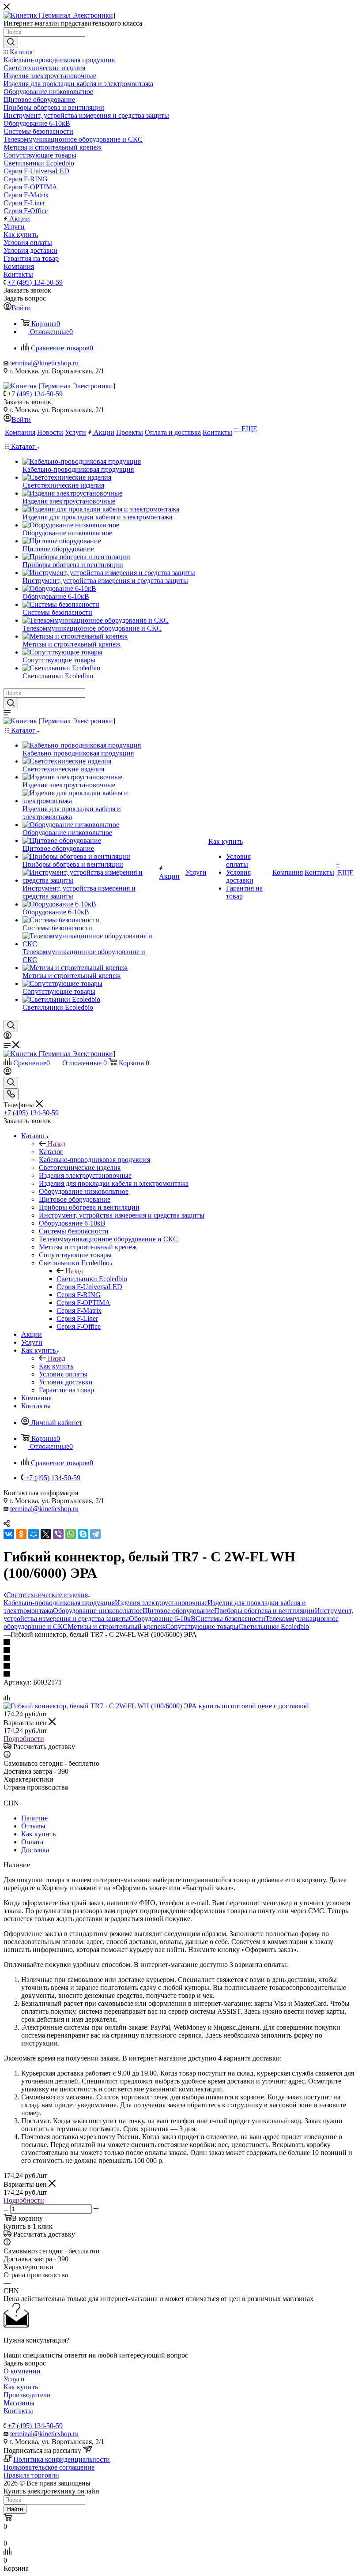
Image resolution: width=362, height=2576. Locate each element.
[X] (46, 1534)
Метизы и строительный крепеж (117, 1626)
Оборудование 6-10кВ (162, 1619)
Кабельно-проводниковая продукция (59, 1603)
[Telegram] (95, 1534)
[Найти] (11, 42)
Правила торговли (31, 2475)
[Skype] (83, 1534)
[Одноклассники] (21, 1534)
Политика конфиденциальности (62, 2459)
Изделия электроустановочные (161, 1603)
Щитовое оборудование (178, 1611)
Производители (27, 2395)
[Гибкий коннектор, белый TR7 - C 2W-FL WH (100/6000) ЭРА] (156, 1706)
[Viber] (58, 1534)
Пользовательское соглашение (49, 2467)
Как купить (56, 1366)
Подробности (24, 1739)
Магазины (19, 2403)
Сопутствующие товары (202, 1626)
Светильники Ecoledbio (92, 1279)
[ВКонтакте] (9, 1534)
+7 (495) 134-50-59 (35, 282)
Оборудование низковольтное (98, 1611)
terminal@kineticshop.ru (44, 363)
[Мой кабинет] (8, 1037)
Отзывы (33, 1826)
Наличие (34, 1818)
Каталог (51, 1152)
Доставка (35, 1850)
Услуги (14, 2379)
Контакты (18, 2411)
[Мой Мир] (34, 1534)
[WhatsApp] (71, 1534)
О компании (22, 2371)
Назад (57, 1144)
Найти (15, 2509)
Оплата (32, 1842)
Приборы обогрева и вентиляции (264, 1611)
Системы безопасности (230, 1619)
